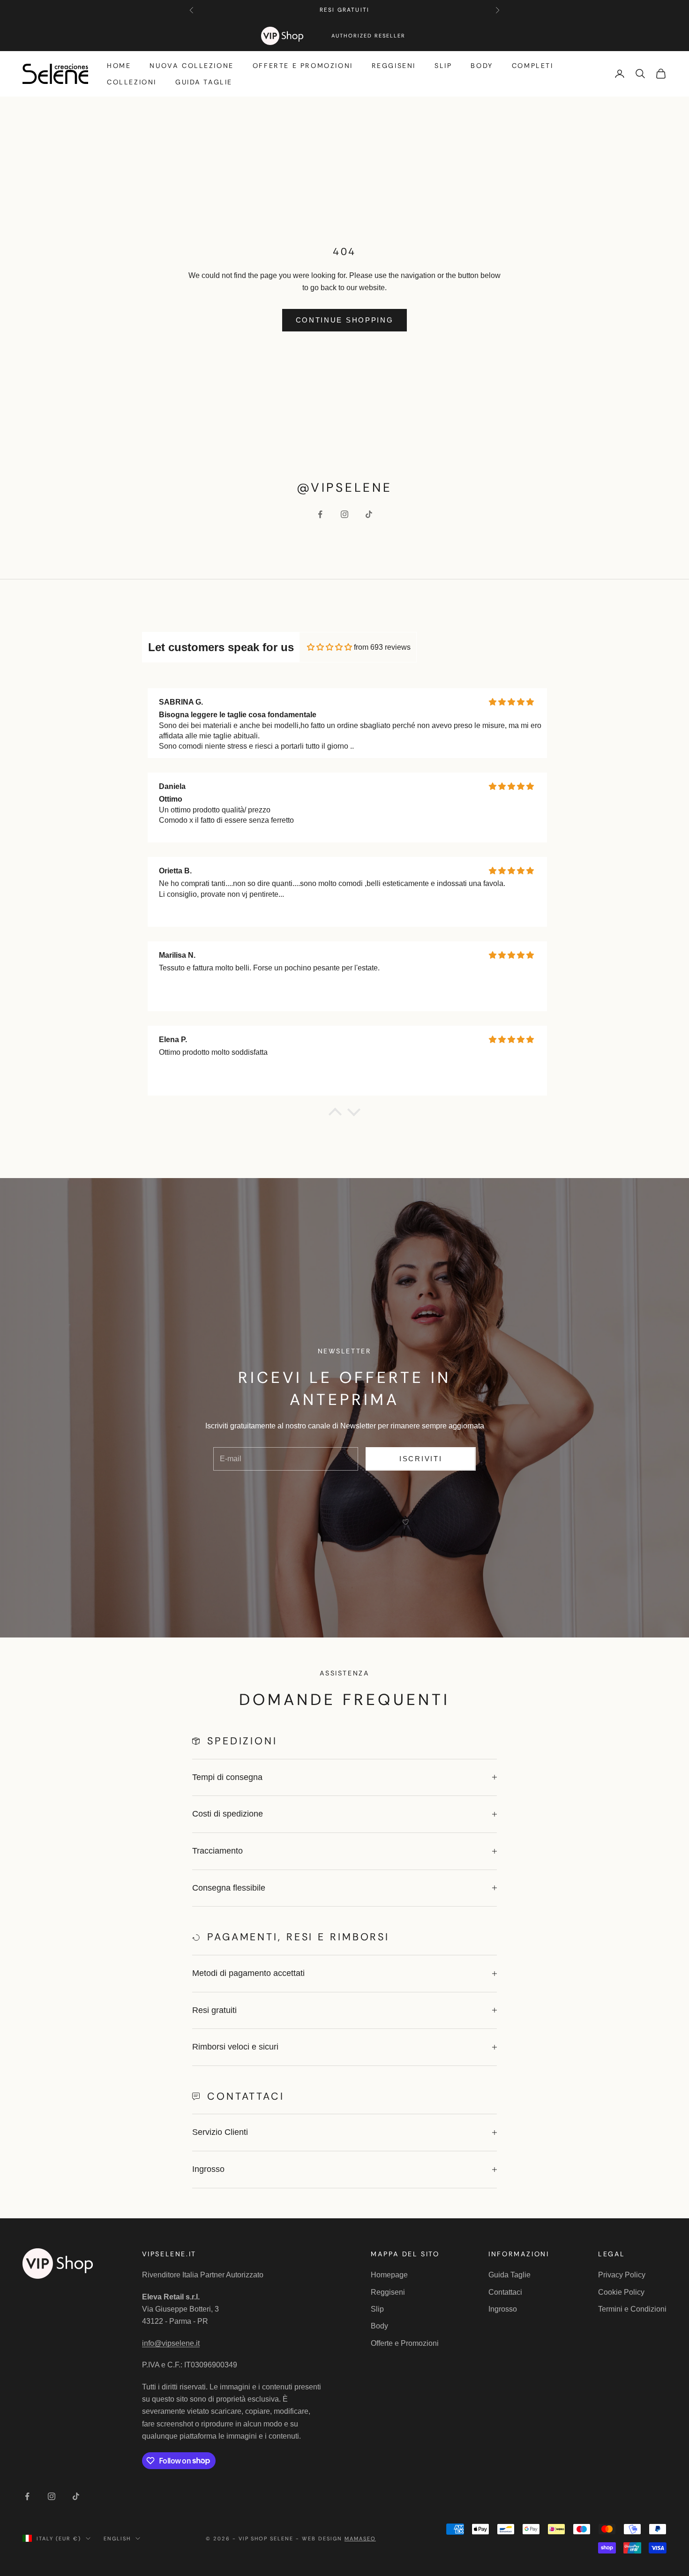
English (117, 2538)
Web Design (339, 2538)
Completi (533, 66)
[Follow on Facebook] (320, 514)
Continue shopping (345, 320)
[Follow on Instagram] (344, 514)
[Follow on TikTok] (369, 514)
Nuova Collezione (191, 66)
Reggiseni (394, 66)
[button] (335, 1114)
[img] (330, 647)
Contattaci (505, 2292)
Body (482, 66)
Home (119, 66)
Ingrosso (503, 2309)
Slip (443, 66)
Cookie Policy (621, 2292)
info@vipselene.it (171, 2343)
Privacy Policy (622, 2275)
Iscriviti (421, 1459)
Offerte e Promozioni (303, 66)
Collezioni (132, 82)
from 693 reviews (382, 647)
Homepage (389, 2275)
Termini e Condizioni (632, 2309)
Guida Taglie (204, 82)
